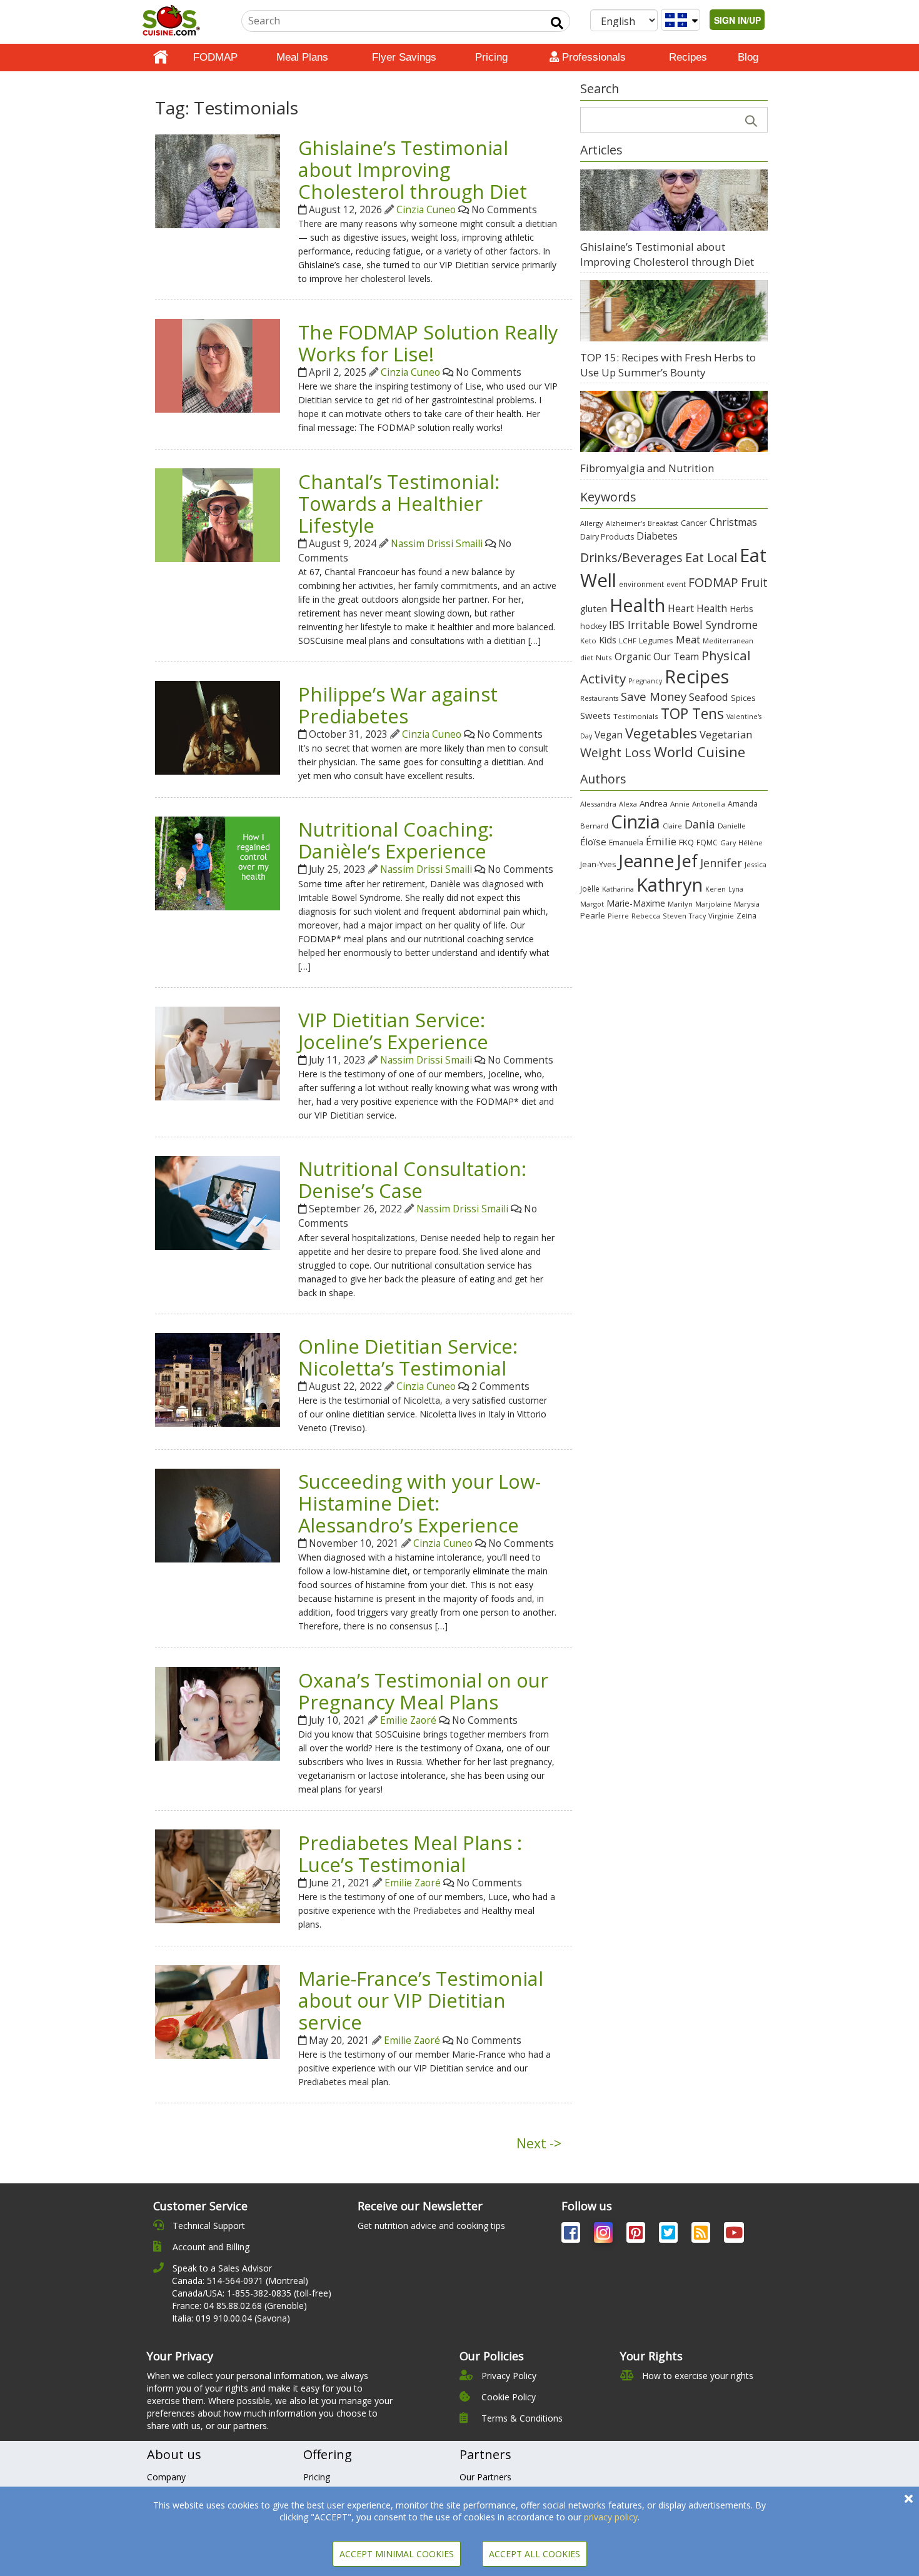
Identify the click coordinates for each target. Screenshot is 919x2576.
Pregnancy (645, 681)
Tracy (697, 916)
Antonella (709, 804)
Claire (672, 826)
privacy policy (611, 2517)
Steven (675, 916)
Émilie (661, 841)
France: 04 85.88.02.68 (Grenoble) (239, 2306)
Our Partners (485, 2477)
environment (641, 584)
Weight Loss (616, 752)
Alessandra (598, 804)
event (676, 584)
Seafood (709, 697)
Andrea (654, 803)
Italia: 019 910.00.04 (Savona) (231, 2318)
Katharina (618, 889)
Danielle (732, 826)
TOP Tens (692, 714)
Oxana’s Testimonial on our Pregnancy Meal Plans (423, 1691)
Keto (588, 641)
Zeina (746, 915)
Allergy (592, 523)
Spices (743, 698)
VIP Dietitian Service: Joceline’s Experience (393, 1031)
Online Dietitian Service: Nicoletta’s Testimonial (408, 1357)
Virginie (721, 916)
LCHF (628, 641)
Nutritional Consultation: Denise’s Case (412, 1180)
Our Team (676, 657)
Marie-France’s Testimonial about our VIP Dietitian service (421, 2000)
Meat (688, 639)
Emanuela (626, 843)
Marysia (747, 904)
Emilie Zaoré (408, 1720)
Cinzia (635, 822)
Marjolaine (713, 904)
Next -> (539, 2143)
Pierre (618, 916)
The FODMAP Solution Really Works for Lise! (428, 343)
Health (637, 605)
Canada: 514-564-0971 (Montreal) (240, 2281)
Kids (608, 640)
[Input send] (557, 23)
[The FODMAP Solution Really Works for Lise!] (218, 365)
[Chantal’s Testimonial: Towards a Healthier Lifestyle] (218, 514)
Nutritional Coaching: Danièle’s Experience (396, 840)
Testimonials (636, 716)
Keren (716, 889)
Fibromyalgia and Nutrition (647, 468)
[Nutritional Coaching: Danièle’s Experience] (218, 863)
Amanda (743, 804)
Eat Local (711, 557)
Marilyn (680, 904)
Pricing (491, 57)
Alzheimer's (625, 523)
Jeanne (646, 860)
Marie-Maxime (636, 903)
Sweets (595, 715)
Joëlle (590, 888)
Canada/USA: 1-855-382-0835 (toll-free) (252, 2293)
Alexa (628, 804)
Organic (633, 657)
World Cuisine (700, 752)
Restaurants (599, 698)
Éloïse (593, 842)
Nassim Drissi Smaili (437, 544)
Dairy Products (607, 537)
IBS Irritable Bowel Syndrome (683, 625)
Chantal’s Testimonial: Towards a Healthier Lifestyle (399, 503)
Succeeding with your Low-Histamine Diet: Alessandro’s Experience (419, 1503)
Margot (592, 904)
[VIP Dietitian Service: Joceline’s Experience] (218, 1053)
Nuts (604, 657)
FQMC (707, 842)
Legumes (656, 640)
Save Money (654, 696)
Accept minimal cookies (397, 2554)
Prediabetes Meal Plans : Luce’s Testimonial (410, 1854)
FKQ (686, 842)
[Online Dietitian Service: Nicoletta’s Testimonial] (218, 1379)
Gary (728, 843)
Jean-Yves (598, 864)
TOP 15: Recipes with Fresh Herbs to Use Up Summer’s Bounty (668, 365)
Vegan (609, 735)
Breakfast (663, 523)
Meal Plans (302, 57)
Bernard (594, 826)
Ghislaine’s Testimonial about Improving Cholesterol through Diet (413, 169)
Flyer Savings (404, 57)
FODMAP (215, 57)
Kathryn (670, 885)
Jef (687, 861)
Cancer (694, 523)
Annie (680, 804)
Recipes (688, 57)
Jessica (756, 864)
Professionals (592, 57)
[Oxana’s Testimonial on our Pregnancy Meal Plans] (218, 1713)
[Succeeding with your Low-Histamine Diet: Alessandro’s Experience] (218, 1514)
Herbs (741, 609)
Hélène (751, 843)
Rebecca (646, 916)
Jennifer (721, 863)
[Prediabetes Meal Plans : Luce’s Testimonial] (218, 1875)
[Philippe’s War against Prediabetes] (218, 727)
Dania (700, 824)
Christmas (733, 522)
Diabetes (657, 536)
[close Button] (909, 2499)
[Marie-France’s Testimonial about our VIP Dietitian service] (218, 2011)
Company (166, 2477)
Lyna (736, 889)
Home (161, 58)
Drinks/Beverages (631, 557)
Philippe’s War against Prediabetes (398, 705)
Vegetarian (726, 734)
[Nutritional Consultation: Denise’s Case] (218, 1201)
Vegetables (661, 733)
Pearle (593, 915)
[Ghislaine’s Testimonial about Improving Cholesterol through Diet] (218, 180)
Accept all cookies (535, 2554)
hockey (593, 626)
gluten (594, 608)
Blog (748, 57)
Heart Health (697, 608)
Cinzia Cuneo (426, 210)
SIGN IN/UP (737, 20)
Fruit (754, 582)
